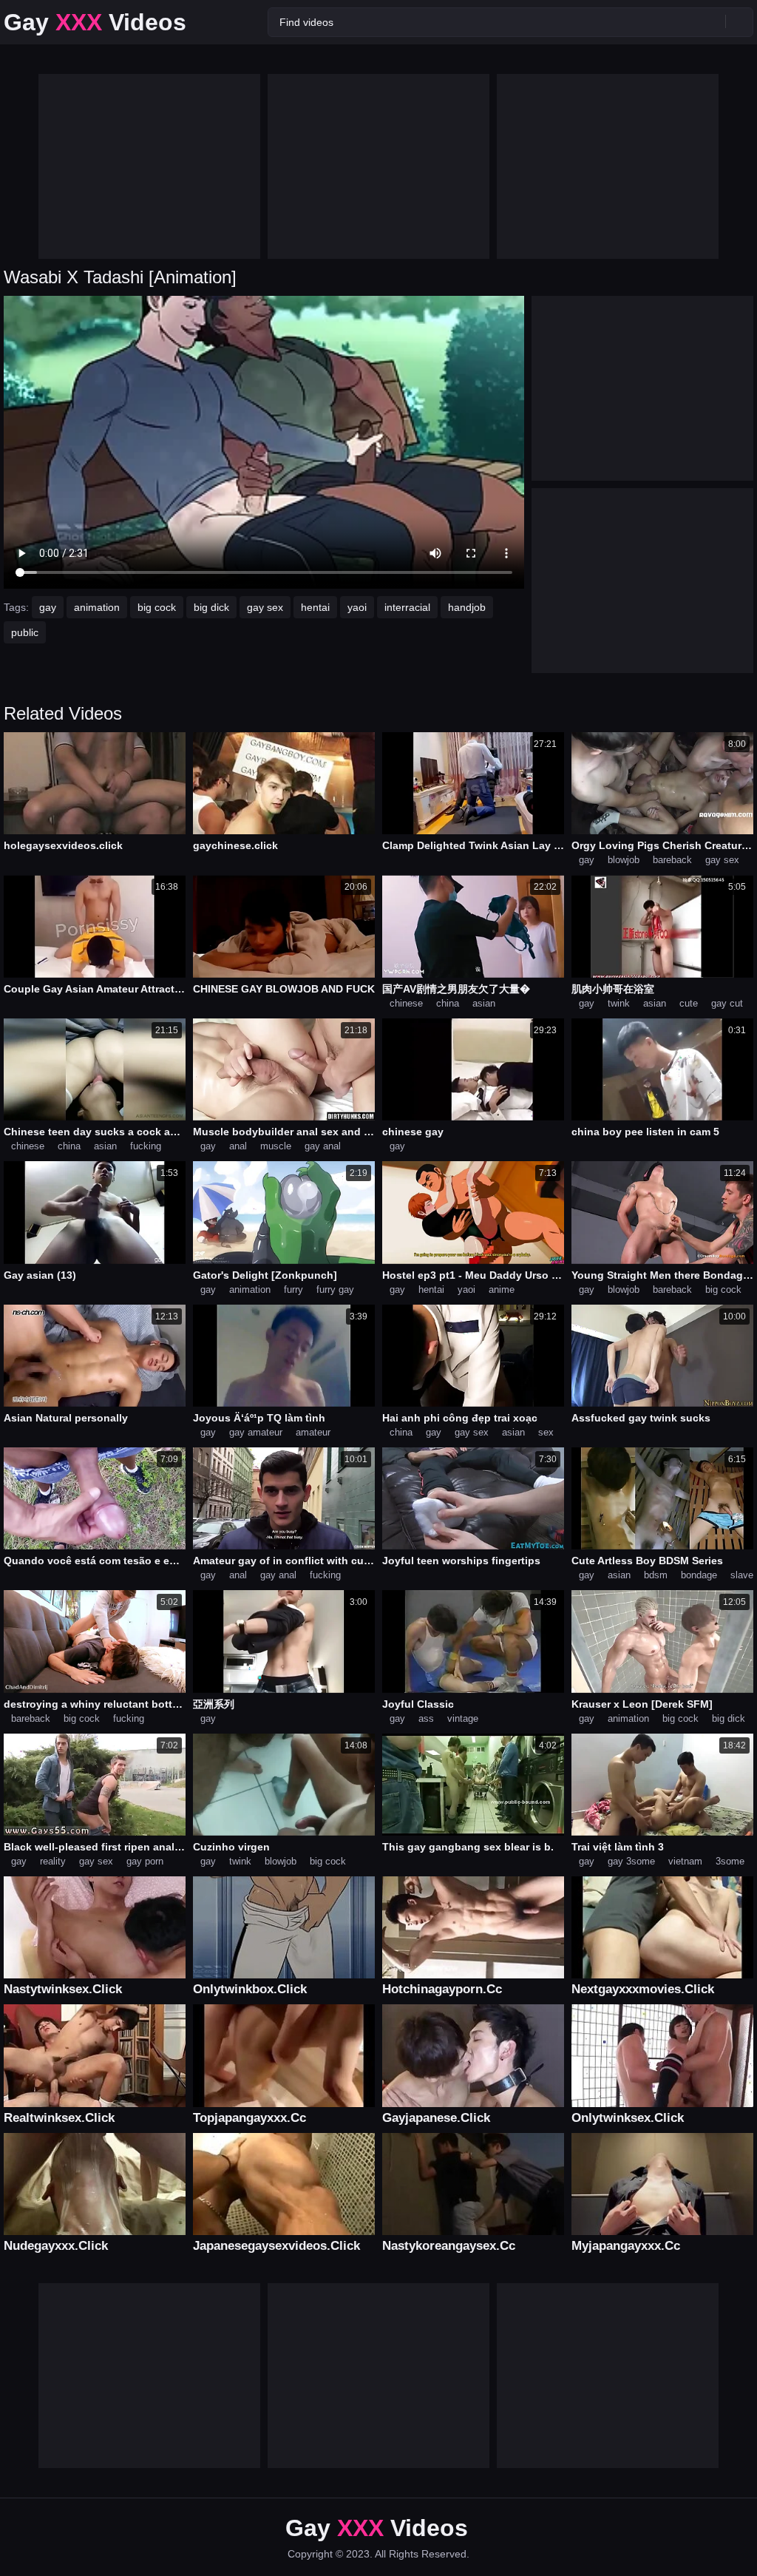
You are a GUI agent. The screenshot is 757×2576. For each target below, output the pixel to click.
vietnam (685, 1861)
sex (546, 1432)
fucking (146, 1146)
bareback (672, 860)
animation (97, 607)
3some (730, 1861)
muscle (276, 1146)
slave (742, 1575)
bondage (699, 1575)
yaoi (357, 607)
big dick (211, 607)
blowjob (624, 860)
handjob (467, 607)
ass (426, 1718)
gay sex (265, 607)
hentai (315, 607)
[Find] (739, 21)
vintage (463, 1718)
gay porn (145, 1861)
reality (53, 1861)
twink (619, 1003)
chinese (406, 1003)
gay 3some (631, 1861)
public (25, 632)
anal (238, 1146)
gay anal (323, 1146)
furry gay (335, 1289)
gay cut (727, 1003)
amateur (313, 1432)
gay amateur (256, 1432)
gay (48, 607)
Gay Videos (95, 22)
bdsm (656, 1575)
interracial (407, 607)
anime (502, 1289)
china (448, 1003)
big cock (157, 607)
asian (484, 1003)
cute (689, 1003)
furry (293, 1289)
